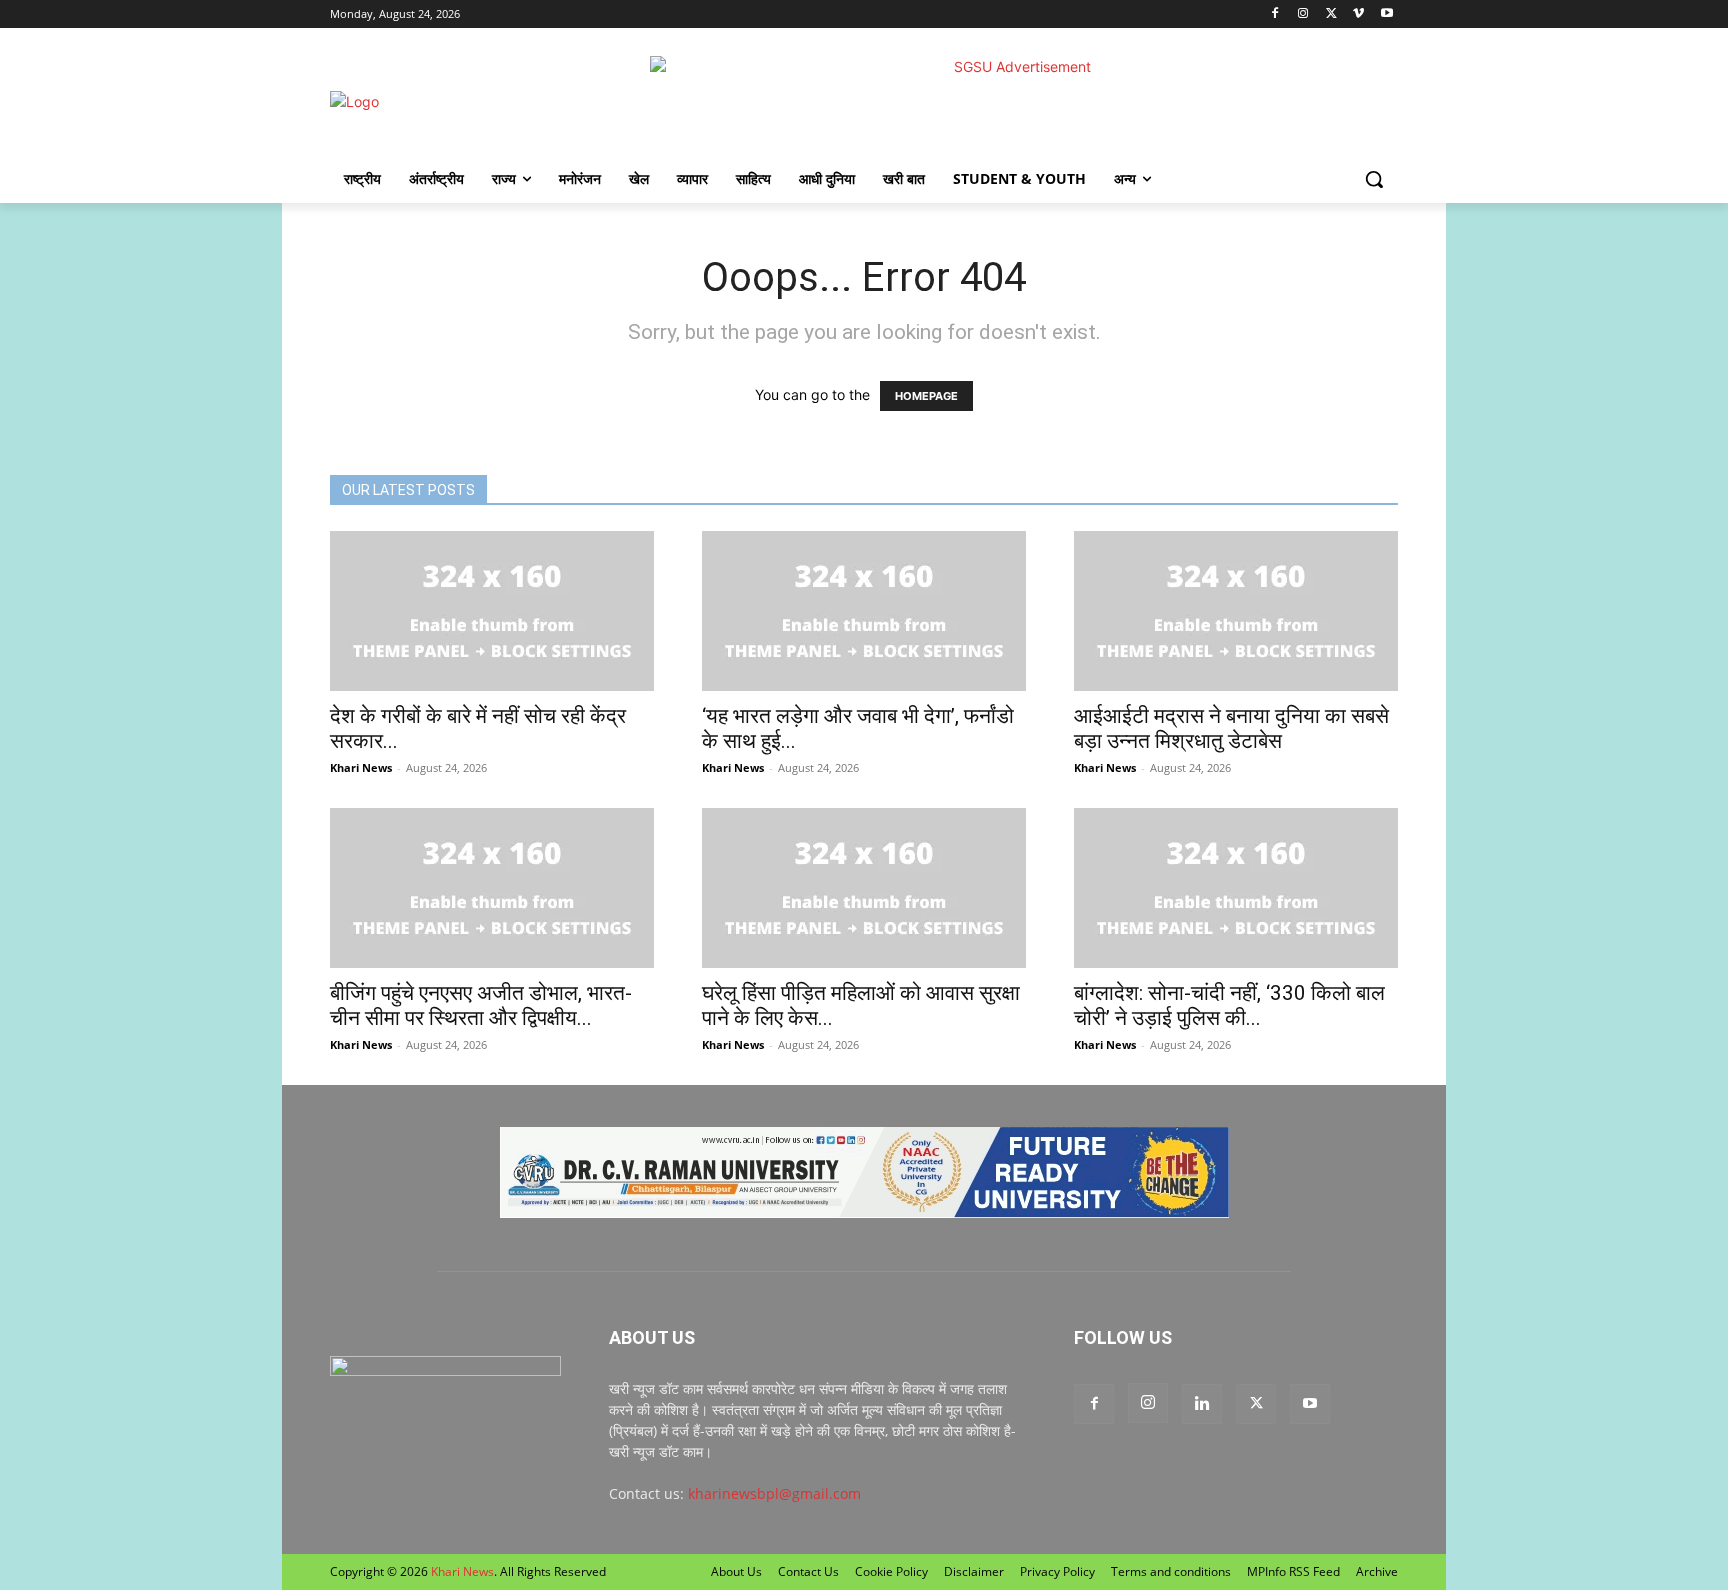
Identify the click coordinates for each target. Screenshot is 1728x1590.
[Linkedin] (1202, 1404)
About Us (736, 1571)
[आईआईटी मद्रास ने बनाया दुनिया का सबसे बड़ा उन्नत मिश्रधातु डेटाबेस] (1236, 611)
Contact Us (808, 1571)
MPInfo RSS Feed (1293, 1571)
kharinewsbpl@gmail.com (774, 1493)
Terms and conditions (1171, 1571)
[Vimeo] (1358, 14)
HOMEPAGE (926, 396)
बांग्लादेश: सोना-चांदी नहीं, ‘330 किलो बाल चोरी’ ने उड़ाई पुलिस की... (1229, 1005)
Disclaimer (974, 1571)
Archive (1377, 1571)
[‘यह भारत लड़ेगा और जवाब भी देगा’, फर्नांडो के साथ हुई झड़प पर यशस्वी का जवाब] (864, 611)
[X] (1331, 14)
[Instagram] (1303, 14)
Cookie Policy (891, 1571)
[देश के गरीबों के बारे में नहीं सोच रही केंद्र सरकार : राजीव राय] (492, 611)
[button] (1374, 179)
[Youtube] (1386, 14)
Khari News (361, 767)
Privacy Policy (1057, 1571)
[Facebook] (1275, 14)
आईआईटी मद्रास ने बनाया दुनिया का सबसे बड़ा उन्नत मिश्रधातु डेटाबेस (1231, 728)
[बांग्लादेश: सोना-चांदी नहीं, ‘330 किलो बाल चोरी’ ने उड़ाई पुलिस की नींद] (1236, 888)
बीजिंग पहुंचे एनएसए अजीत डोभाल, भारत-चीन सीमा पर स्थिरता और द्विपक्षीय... (481, 1005)
